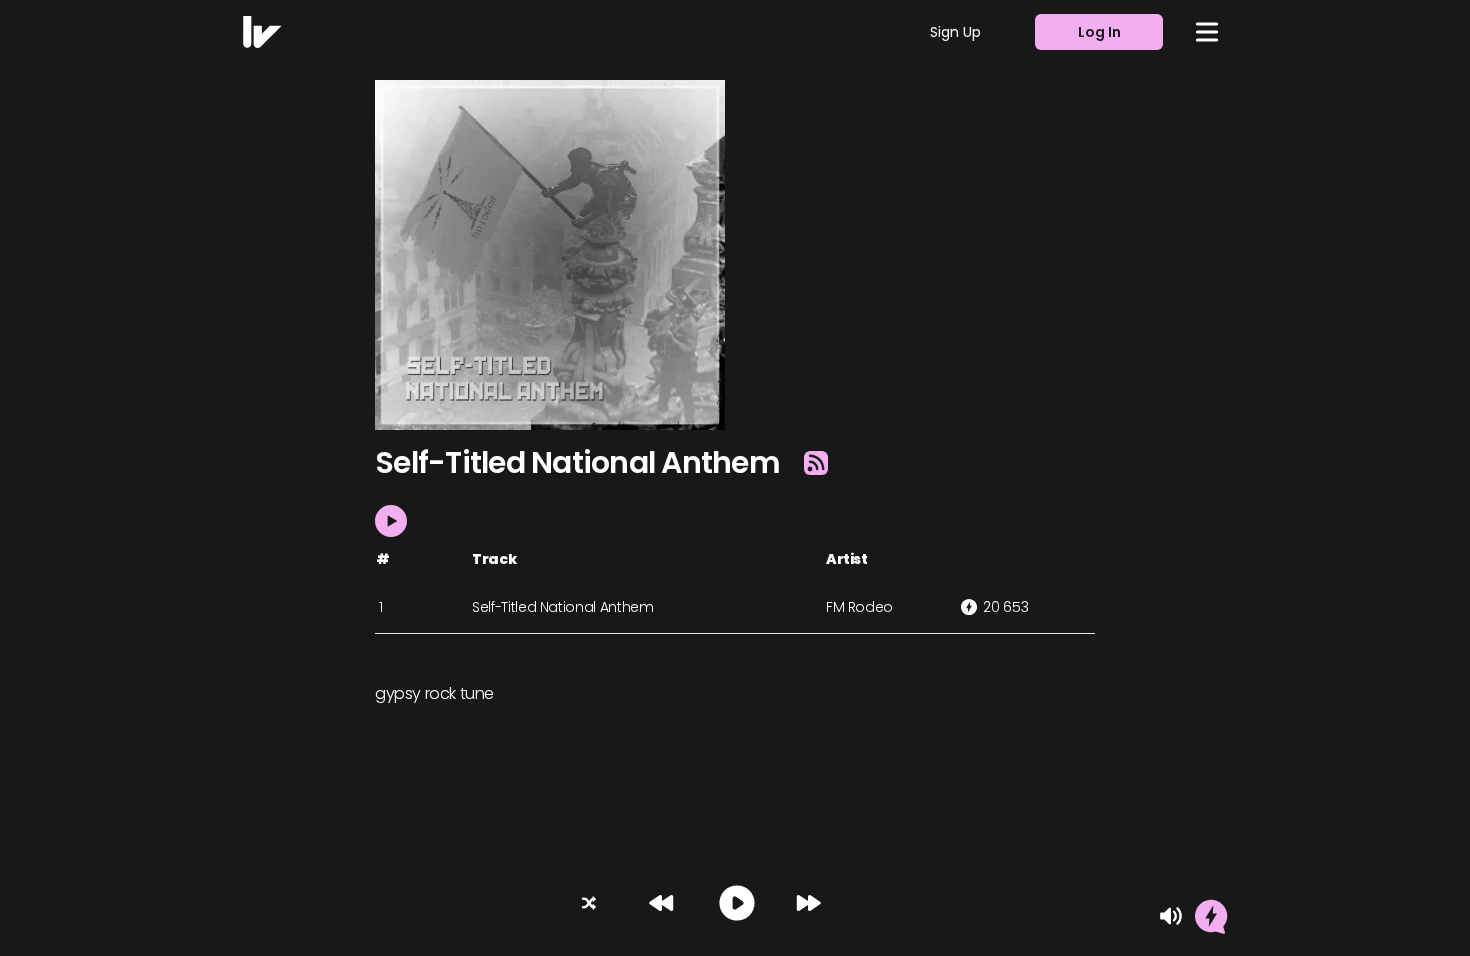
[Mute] (1171, 916)
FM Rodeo (859, 607)
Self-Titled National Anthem (563, 607)
